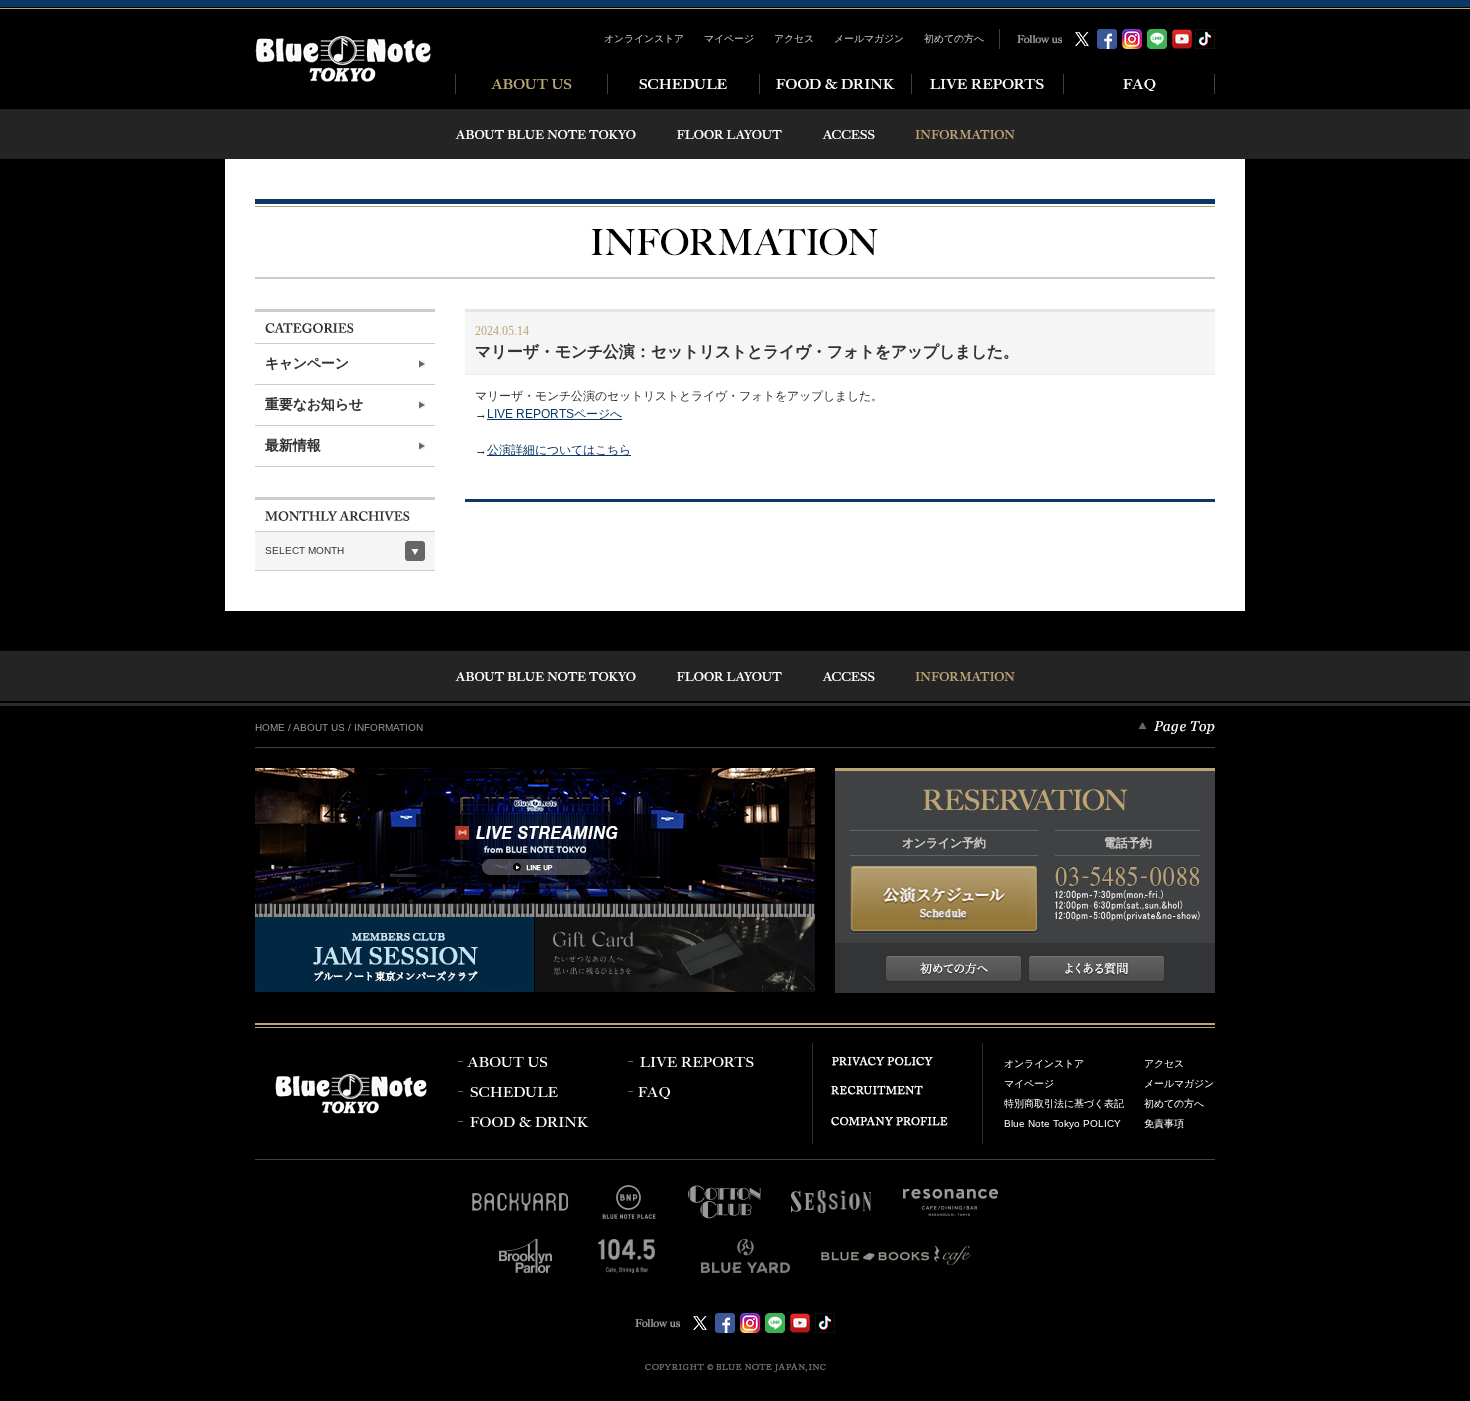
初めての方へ (954, 38)
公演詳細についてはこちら (559, 450)
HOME (270, 727)
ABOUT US (319, 727)
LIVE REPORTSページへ (554, 414)
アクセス (794, 38)
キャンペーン (307, 363)
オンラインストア (644, 38)
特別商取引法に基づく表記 (1064, 1103)
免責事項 (1164, 1123)
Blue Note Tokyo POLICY (1062, 1123)
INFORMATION (388, 727)
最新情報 (293, 445)
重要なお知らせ (314, 404)
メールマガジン (869, 38)
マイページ (729, 38)
